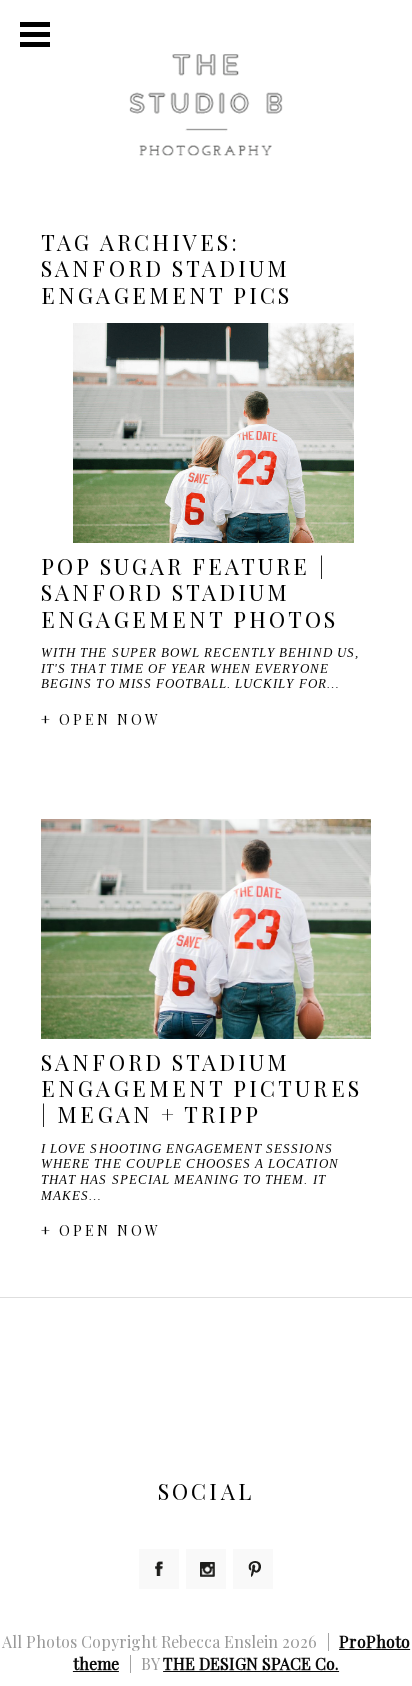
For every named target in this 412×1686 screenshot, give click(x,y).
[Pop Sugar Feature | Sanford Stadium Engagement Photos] (206, 433)
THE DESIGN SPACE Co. (251, 1663)
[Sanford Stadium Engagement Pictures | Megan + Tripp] (206, 929)
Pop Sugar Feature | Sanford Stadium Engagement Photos (189, 592)
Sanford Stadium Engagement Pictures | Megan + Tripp (201, 1088)
